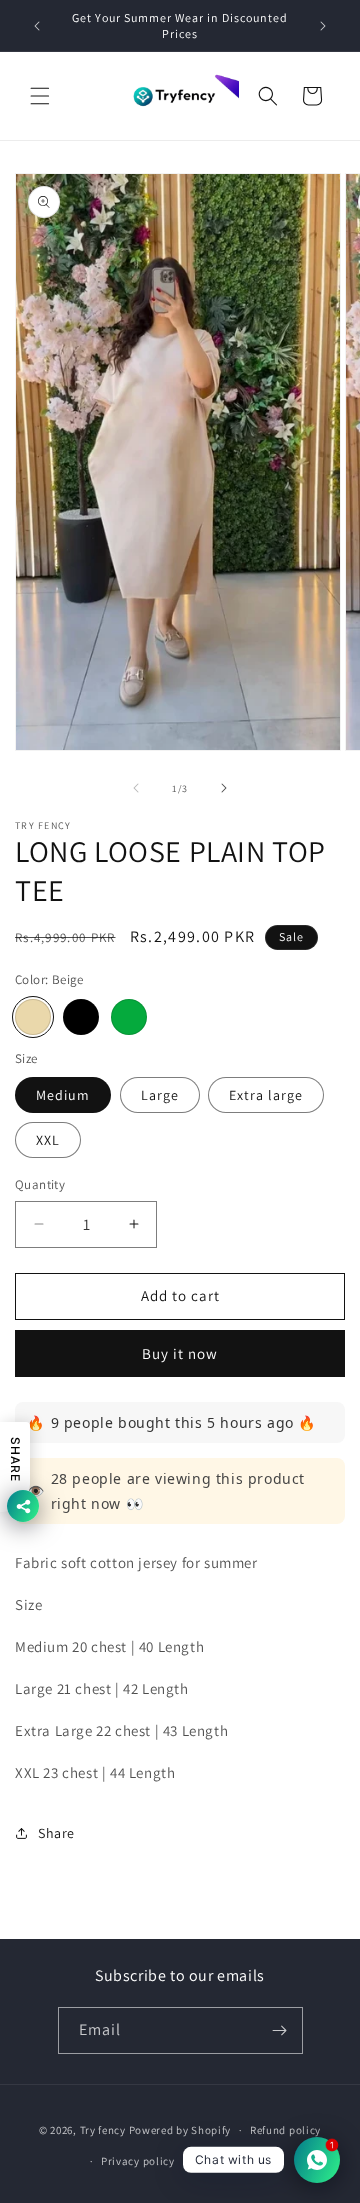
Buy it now (180, 1353)
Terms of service (236, 2161)
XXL (48, 1140)
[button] (40, 96)
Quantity (40, 1184)
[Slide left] (136, 788)
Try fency (103, 2130)
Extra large (266, 1095)
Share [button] (56, 1833)
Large (160, 1095)
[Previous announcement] (37, 26)
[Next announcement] (323, 26)
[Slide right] (224, 788)
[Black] (81, 1017)
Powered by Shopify (180, 2130)
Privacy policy (138, 2161)
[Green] (129, 1017)
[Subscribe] (280, 2030)
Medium (63, 1095)
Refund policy (285, 2130)
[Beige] (33, 1017)
